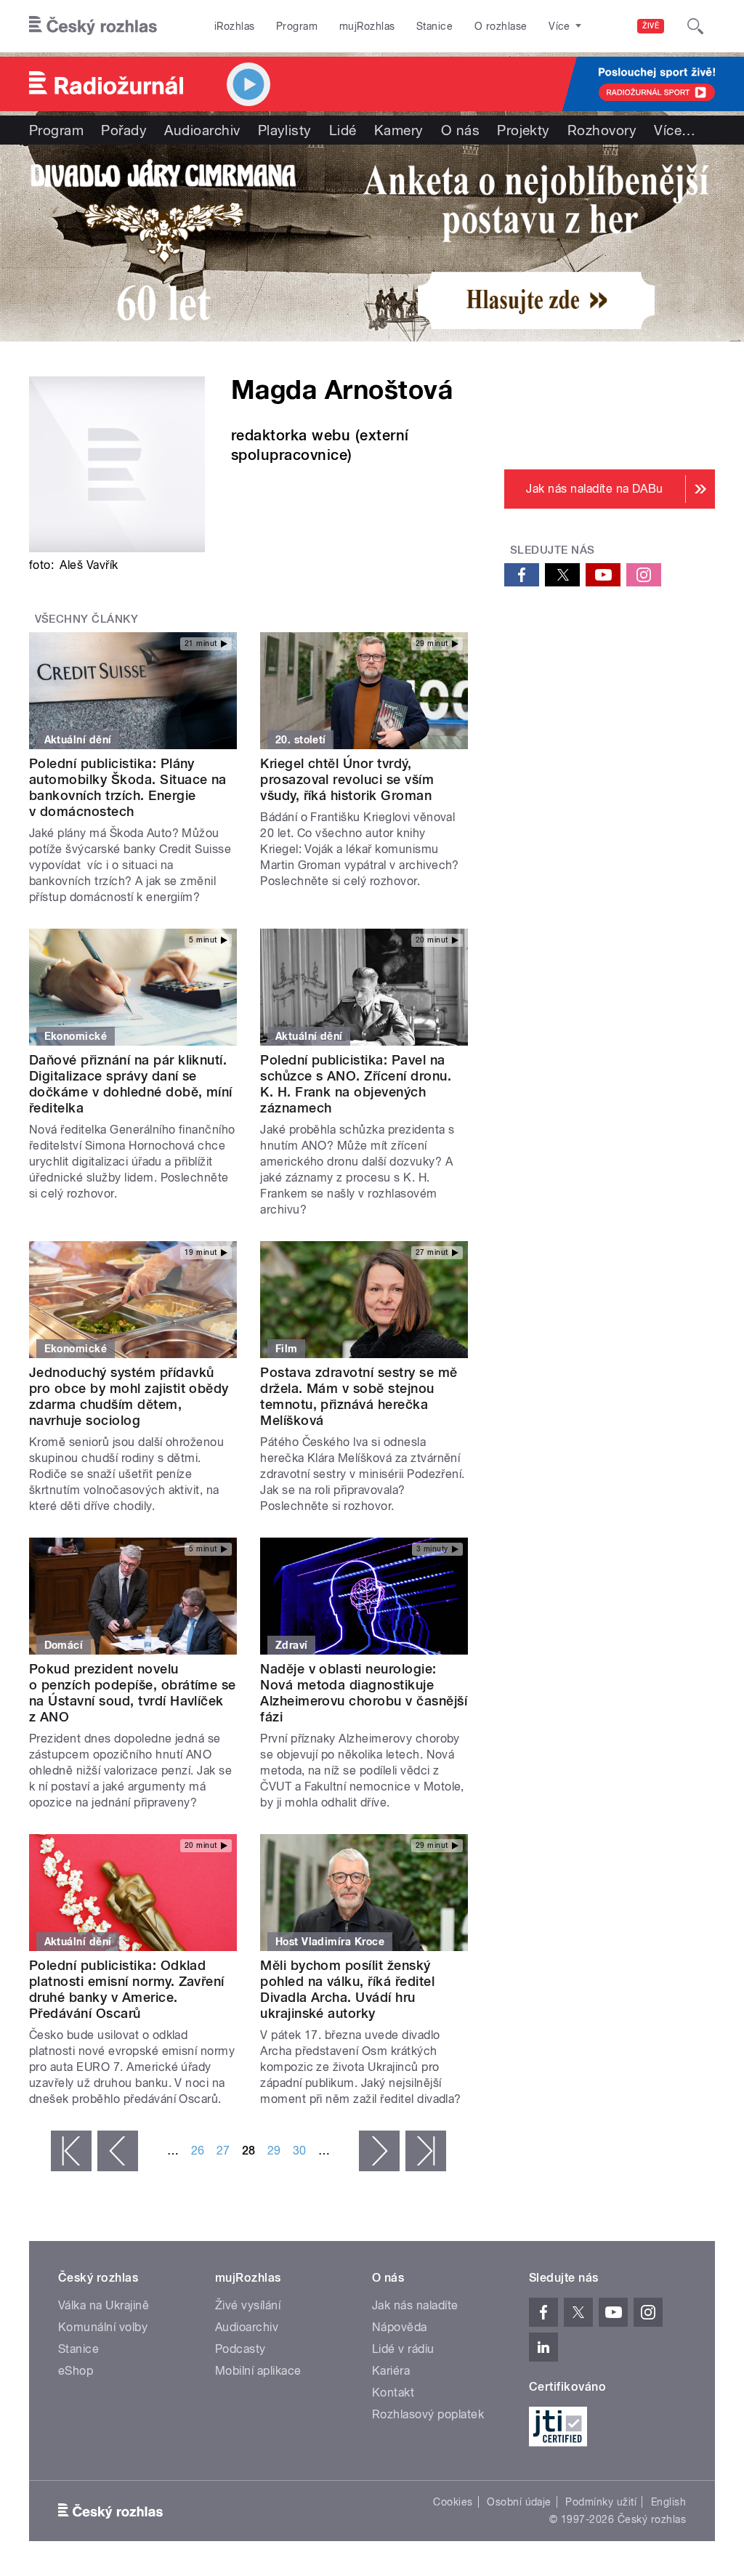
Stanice (434, 26)
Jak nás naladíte (415, 2305)
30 (300, 2151)
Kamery (399, 130)
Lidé (343, 130)
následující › (379, 2151)
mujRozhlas (367, 26)
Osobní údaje (519, 2502)
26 (198, 2151)
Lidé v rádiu (403, 2349)
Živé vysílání (248, 2305)
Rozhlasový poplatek (428, 2414)
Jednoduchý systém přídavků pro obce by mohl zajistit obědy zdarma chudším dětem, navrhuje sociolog (129, 1396)
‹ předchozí (118, 2151)
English (668, 2502)
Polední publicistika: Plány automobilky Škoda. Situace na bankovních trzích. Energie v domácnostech (128, 787)
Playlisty (285, 130)
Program (297, 26)
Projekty (523, 130)
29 (274, 2151)
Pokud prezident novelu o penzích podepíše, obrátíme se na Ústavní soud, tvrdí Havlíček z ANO (133, 1693)
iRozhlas (235, 26)
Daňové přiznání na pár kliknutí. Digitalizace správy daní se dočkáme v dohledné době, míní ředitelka (131, 1084)
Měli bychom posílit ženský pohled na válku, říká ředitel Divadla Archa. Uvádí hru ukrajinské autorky (347, 1989)
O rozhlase (501, 26)
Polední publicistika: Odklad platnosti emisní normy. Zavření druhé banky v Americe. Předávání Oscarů (127, 1989)
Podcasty (240, 2349)
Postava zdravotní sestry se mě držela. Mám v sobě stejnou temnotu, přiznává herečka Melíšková (359, 1396)
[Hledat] (695, 26)
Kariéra (391, 2371)
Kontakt (393, 2393)
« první (71, 2151)
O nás (460, 130)
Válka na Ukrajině (104, 2305)
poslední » (426, 2151)
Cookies (453, 2502)
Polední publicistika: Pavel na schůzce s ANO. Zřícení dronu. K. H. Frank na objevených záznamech (356, 1084)
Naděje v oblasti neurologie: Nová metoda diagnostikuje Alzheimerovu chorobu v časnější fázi (364, 1693)
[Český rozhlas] (93, 26)
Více (675, 130)
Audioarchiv (202, 130)
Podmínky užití (601, 2502)
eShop (76, 2371)
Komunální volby (103, 2327)
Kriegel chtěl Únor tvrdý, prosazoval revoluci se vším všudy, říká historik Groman (347, 779)
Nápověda (400, 2327)
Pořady (124, 130)
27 (223, 2151)
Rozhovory (602, 130)
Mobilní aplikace (258, 2371)
